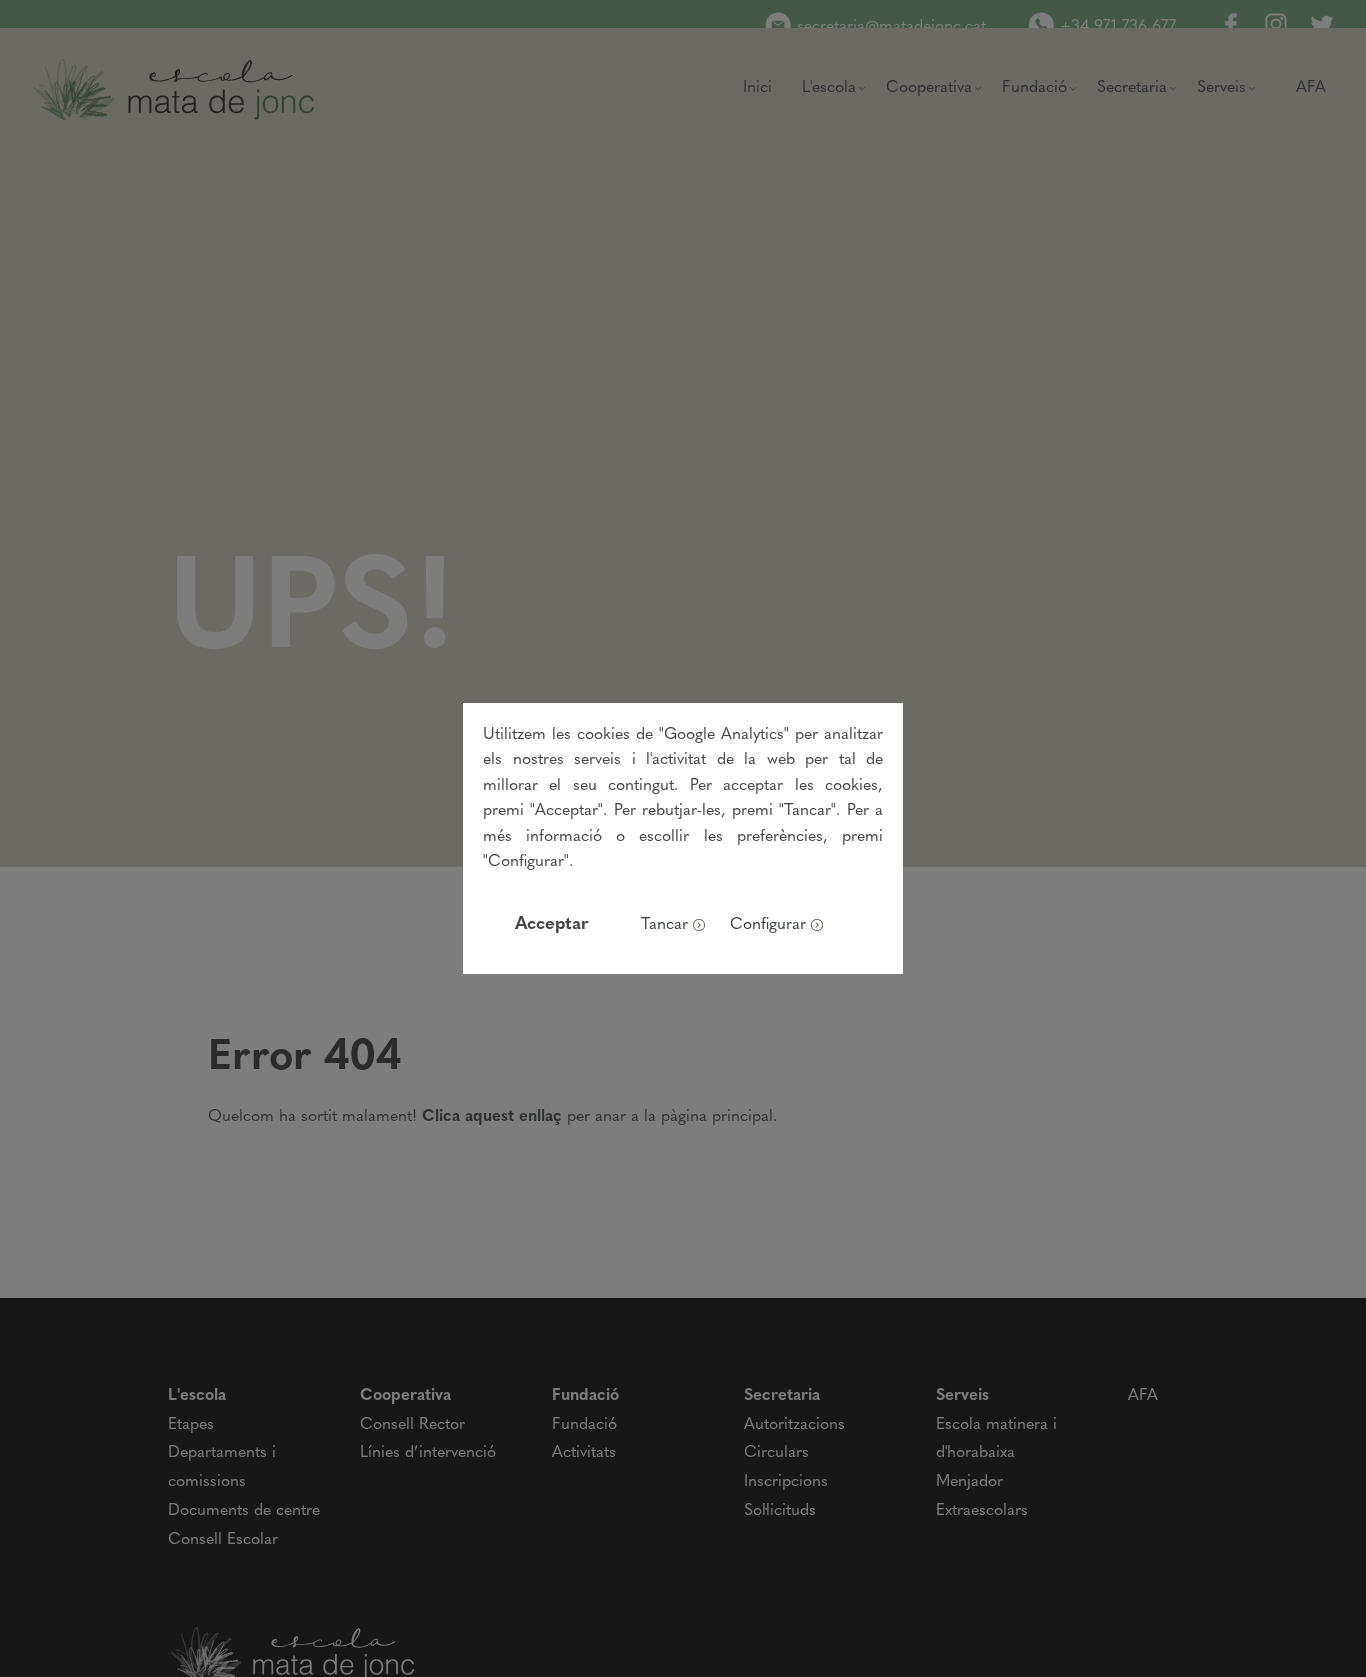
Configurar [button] (768, 925)
